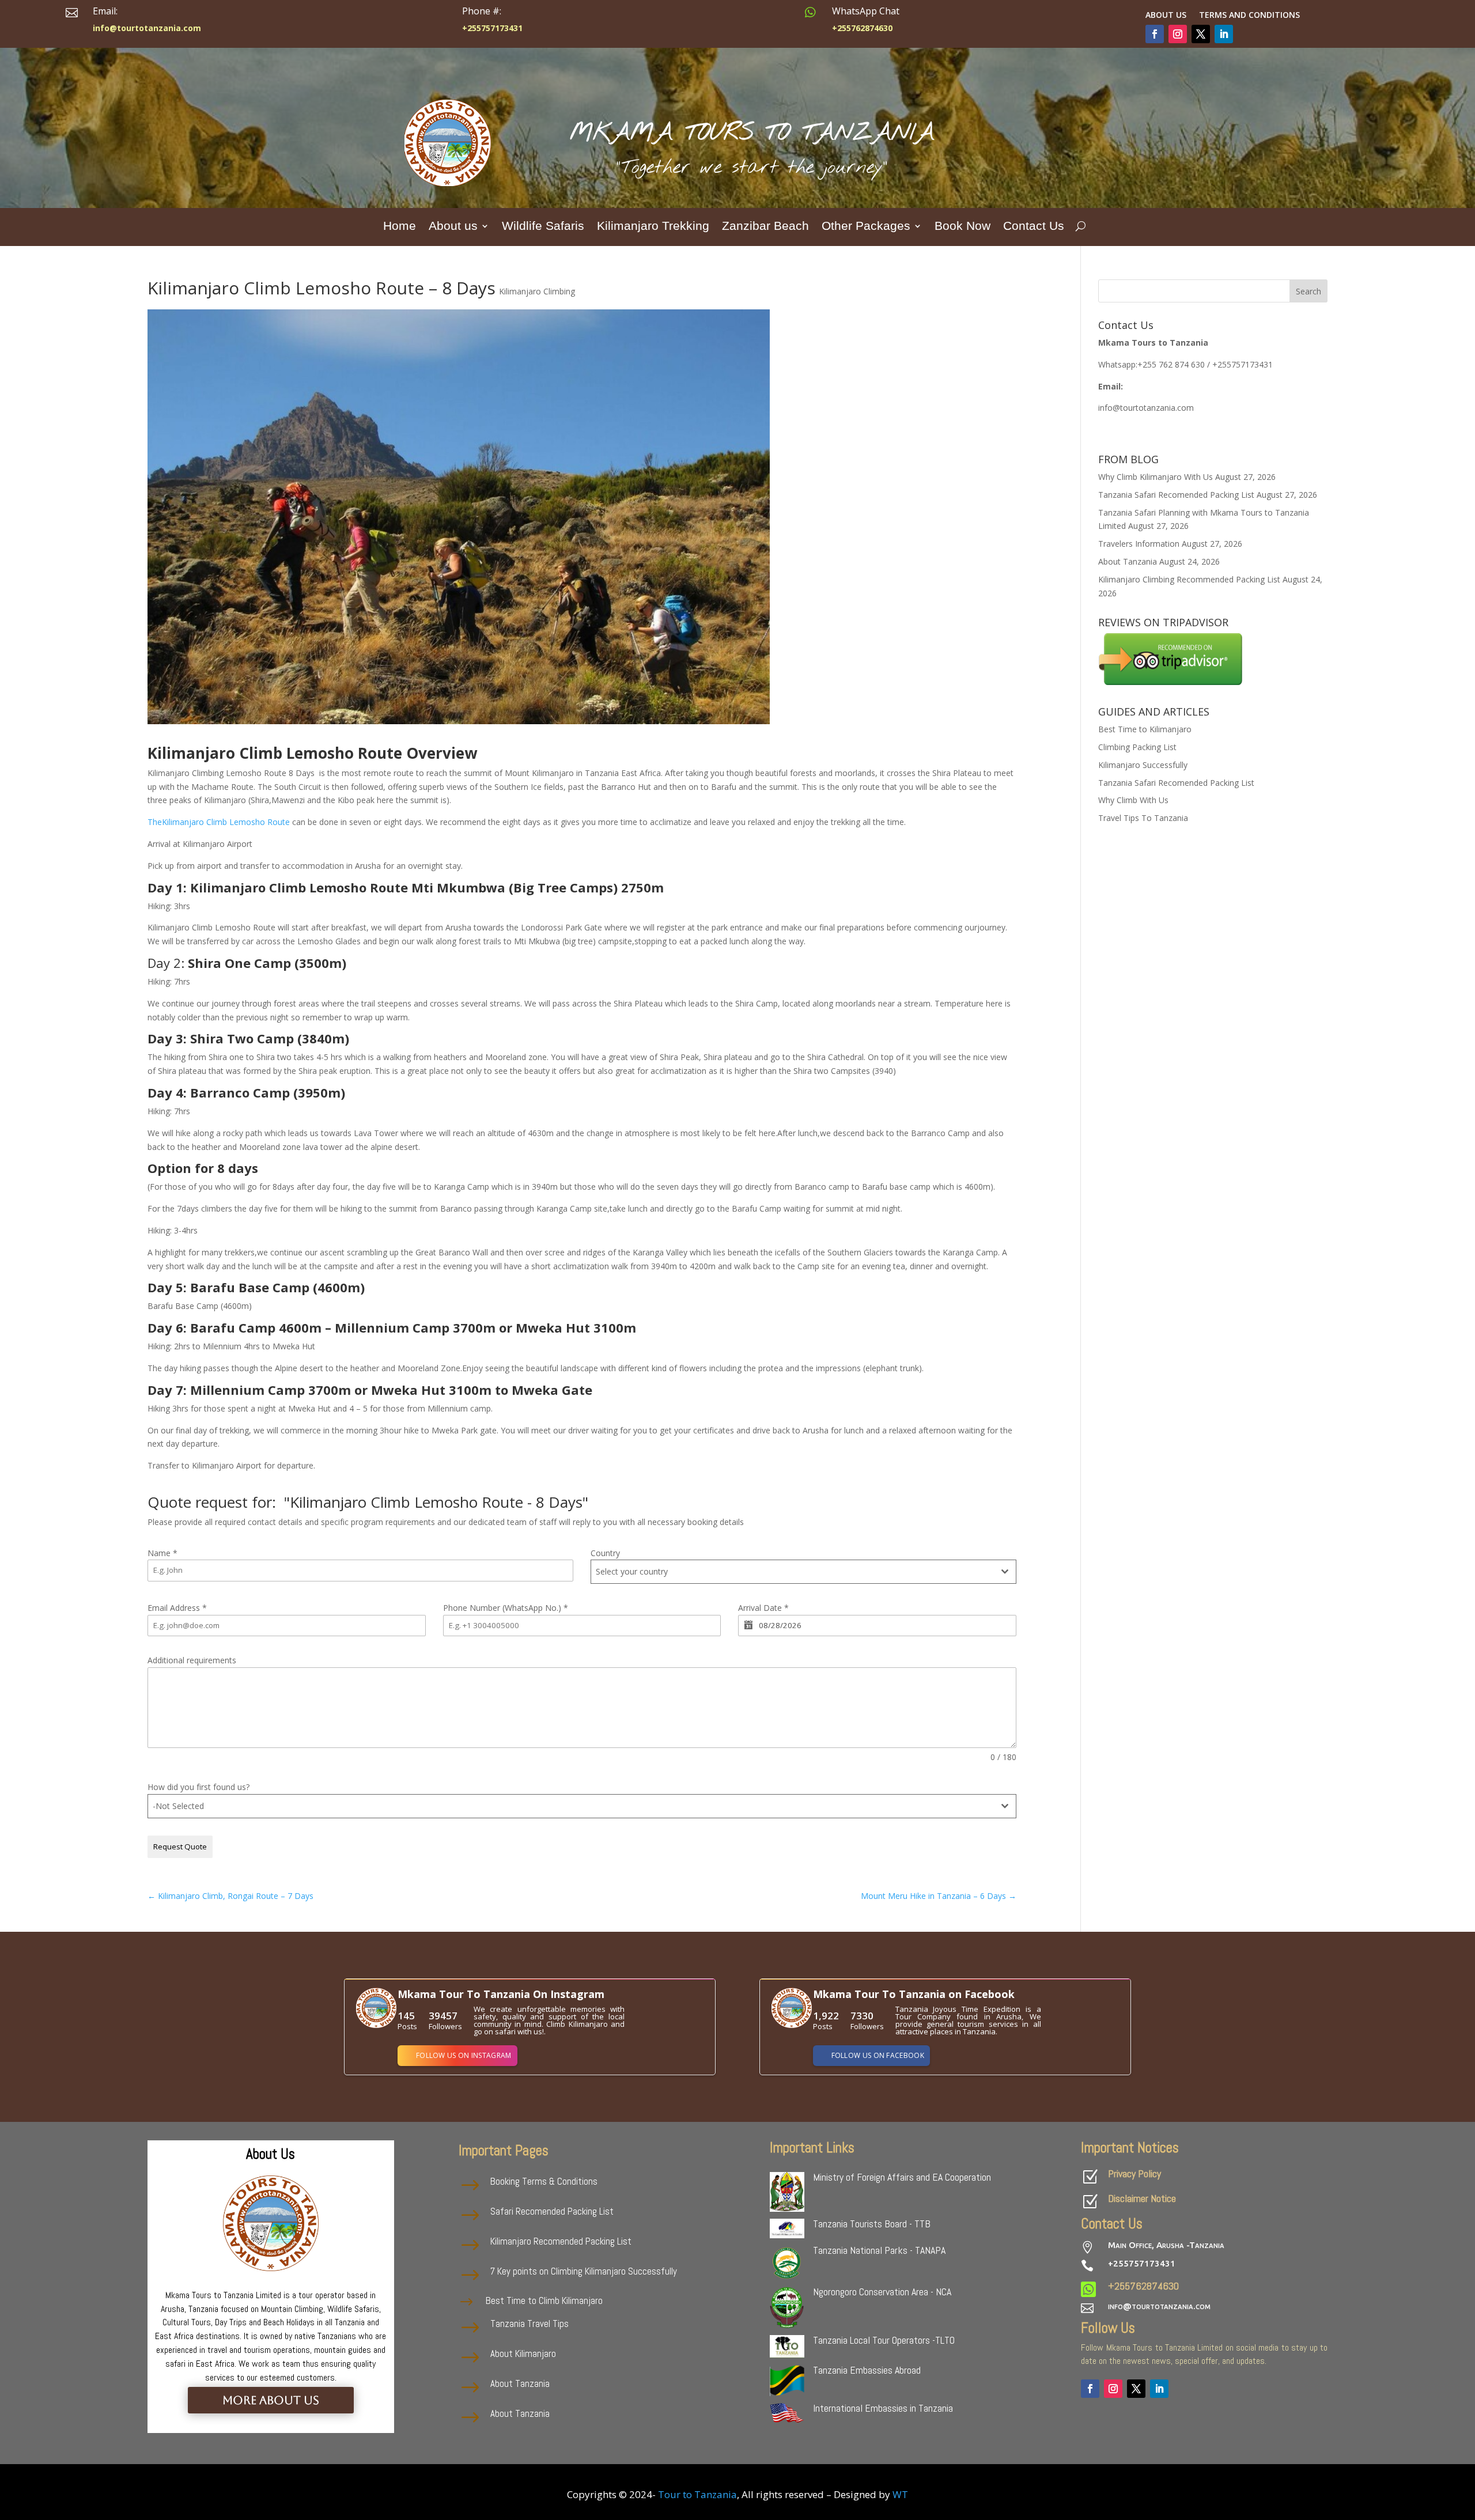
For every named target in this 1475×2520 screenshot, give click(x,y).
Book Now (962, 227)
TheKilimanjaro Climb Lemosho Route (220, 822)
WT (900, 2494)
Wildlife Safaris (543, 227)
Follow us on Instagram (464, 2055)
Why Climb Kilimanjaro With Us (1156, 477)
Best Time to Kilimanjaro (1145, 729)
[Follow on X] (1201, 34)
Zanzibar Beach (765, 227)
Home (400, 227)
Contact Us (1034, 227)
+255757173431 (1142, 2263)
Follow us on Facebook (878, 2055)
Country (605, 1553)
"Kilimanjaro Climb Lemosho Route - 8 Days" (436, 1502)
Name (162, 1553)
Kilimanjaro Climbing (537, 291)
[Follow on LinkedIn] (1224, 34)
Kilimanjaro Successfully (1143, 765)
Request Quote (180, 1847)
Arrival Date (763, 1608)
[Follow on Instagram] (1178, 34)
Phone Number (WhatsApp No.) (506, 1608)
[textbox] (793, 1572)
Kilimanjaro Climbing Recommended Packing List (1189, 579)
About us (1166, 16)
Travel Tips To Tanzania (1143, 818)
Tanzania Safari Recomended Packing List (1176, 495)
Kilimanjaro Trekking (653, 227)
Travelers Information (1139, 544)
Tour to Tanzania (697, 2494)
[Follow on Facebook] (1155, 34)
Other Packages (866, 227)
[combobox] (803, 1572)
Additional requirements (192, 1660)
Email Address (177, 1608)
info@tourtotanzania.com (1159, 2306)
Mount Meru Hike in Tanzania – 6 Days (939, 1896)
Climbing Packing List (1137, 747)
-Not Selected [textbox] (178, 1806)
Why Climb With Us (1133, 800)
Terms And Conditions (1249, 16)
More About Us (271, 2400)
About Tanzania (1128, 561)
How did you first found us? (198, 1787)
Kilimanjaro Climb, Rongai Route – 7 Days (230, 1896)
